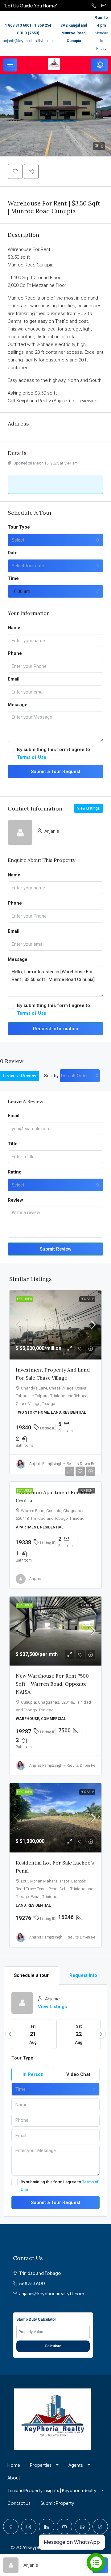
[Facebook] (11, 2526)
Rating (15, 1172)
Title (13, 1144)
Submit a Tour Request (56, 772)
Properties (41, 2465)
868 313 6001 (33, 2283)
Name (14, 628)
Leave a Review (20, 1076)
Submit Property (57, 2503)
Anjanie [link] (35, 1579)
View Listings (88, 808)
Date (13, 553)
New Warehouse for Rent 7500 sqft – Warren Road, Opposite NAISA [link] (52, 1684)
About (14, 2478)
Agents (76, 2465)
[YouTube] (64, 2526)
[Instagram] (29, 2526)
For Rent (87, 1491)
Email (14, 679)
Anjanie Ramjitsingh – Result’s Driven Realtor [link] (66, 1464)
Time (13, 578)
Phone (15, 653)
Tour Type (19, 527)
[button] (15, 171)
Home (14, 2465)
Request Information (56, 1029)
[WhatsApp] (82, 2526)
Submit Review (56, 1249)
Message (18, 705)
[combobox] (55, 540)
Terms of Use (32, 757)
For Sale (87, 1299)
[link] (55, 1325)
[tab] (31, 1975)
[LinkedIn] (47, 2526)
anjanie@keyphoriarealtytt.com (28, 41)
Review (15, 1200)
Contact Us (19, 2503)
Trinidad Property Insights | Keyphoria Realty (52, 2490)
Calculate (53, 2346)
